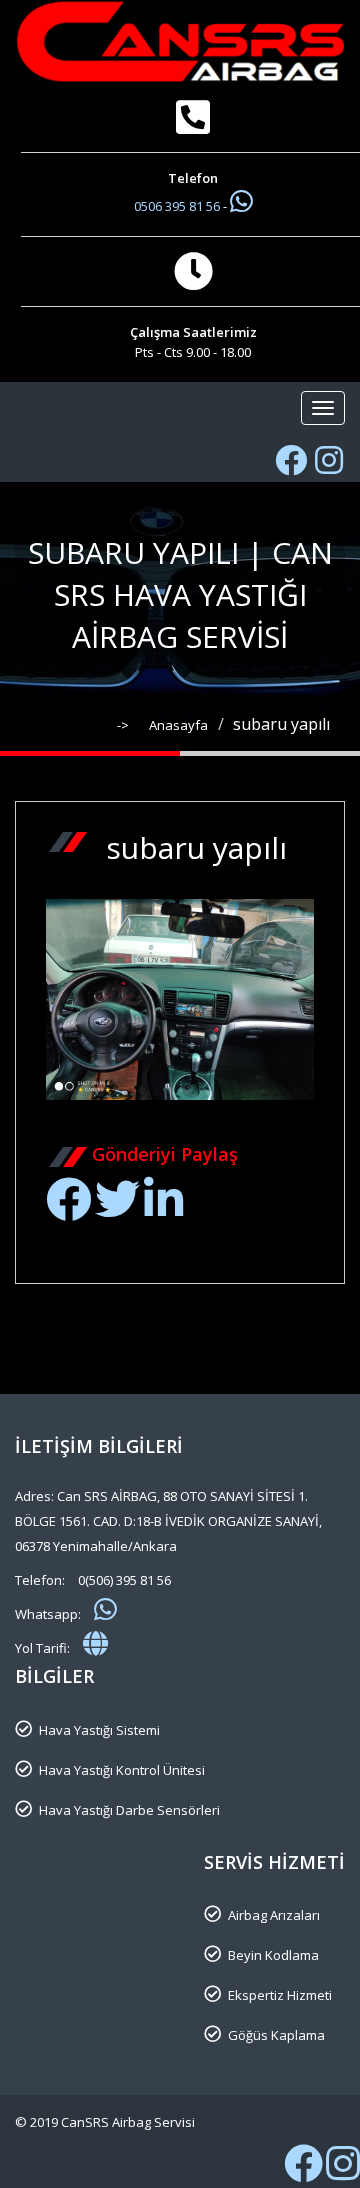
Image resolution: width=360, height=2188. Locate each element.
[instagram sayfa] (329, 460)
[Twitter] (117, 1210)
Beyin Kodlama (273, 1955)
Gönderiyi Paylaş (165, 1154)
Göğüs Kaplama (276, 2035)
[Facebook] (68, 1210)
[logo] (180, 41)
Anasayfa (178, 725)
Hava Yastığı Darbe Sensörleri (129, 1810)
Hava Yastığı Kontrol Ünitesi (122, 1770)
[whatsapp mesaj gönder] (105, 1609)
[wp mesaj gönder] (241, 201)
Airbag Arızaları (274, 1915)
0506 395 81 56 (178, 206)
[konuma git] (95, 1643)
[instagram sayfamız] (343, 2173)
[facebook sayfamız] (303, 2173)
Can (274, 1126)
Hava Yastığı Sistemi (99, 1730)
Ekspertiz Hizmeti (280, 1995)
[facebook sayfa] (291, 460)
